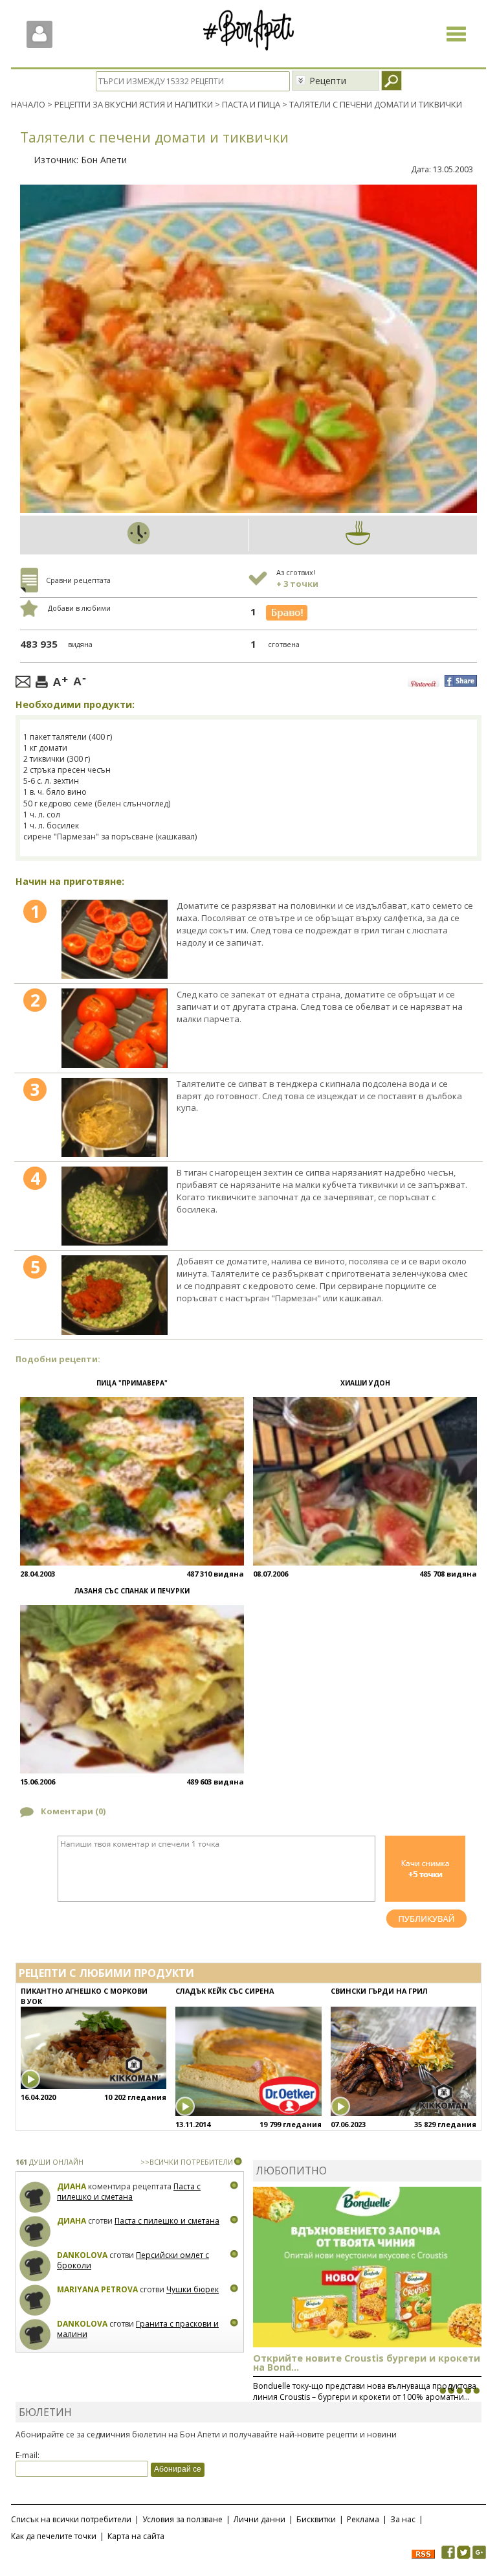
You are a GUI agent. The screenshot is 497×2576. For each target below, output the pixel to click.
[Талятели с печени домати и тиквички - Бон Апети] (115, 939)
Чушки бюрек (193, 2289)
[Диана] (35, 2197)
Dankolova (82, 2255)
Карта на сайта (136, 2536)
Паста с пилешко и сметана (129, 2192)
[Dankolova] (35, 2266)
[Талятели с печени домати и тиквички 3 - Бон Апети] (115, 1117)
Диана (72, 2186)
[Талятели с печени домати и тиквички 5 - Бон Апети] (115, 1295)
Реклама (363, 2519)
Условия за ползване (182, 2519)
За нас (403, 2519)
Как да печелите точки (54, 2536)
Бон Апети (104, 160)
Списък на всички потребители (71, 2519)
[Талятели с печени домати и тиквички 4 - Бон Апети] (115, 1206)
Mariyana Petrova (97, 2289)
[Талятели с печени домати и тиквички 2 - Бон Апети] (115, 1028)
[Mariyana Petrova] (35, 2300)
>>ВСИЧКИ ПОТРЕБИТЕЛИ (187, 2162)
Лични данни (260, 2519)
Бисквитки (316, 2519)
